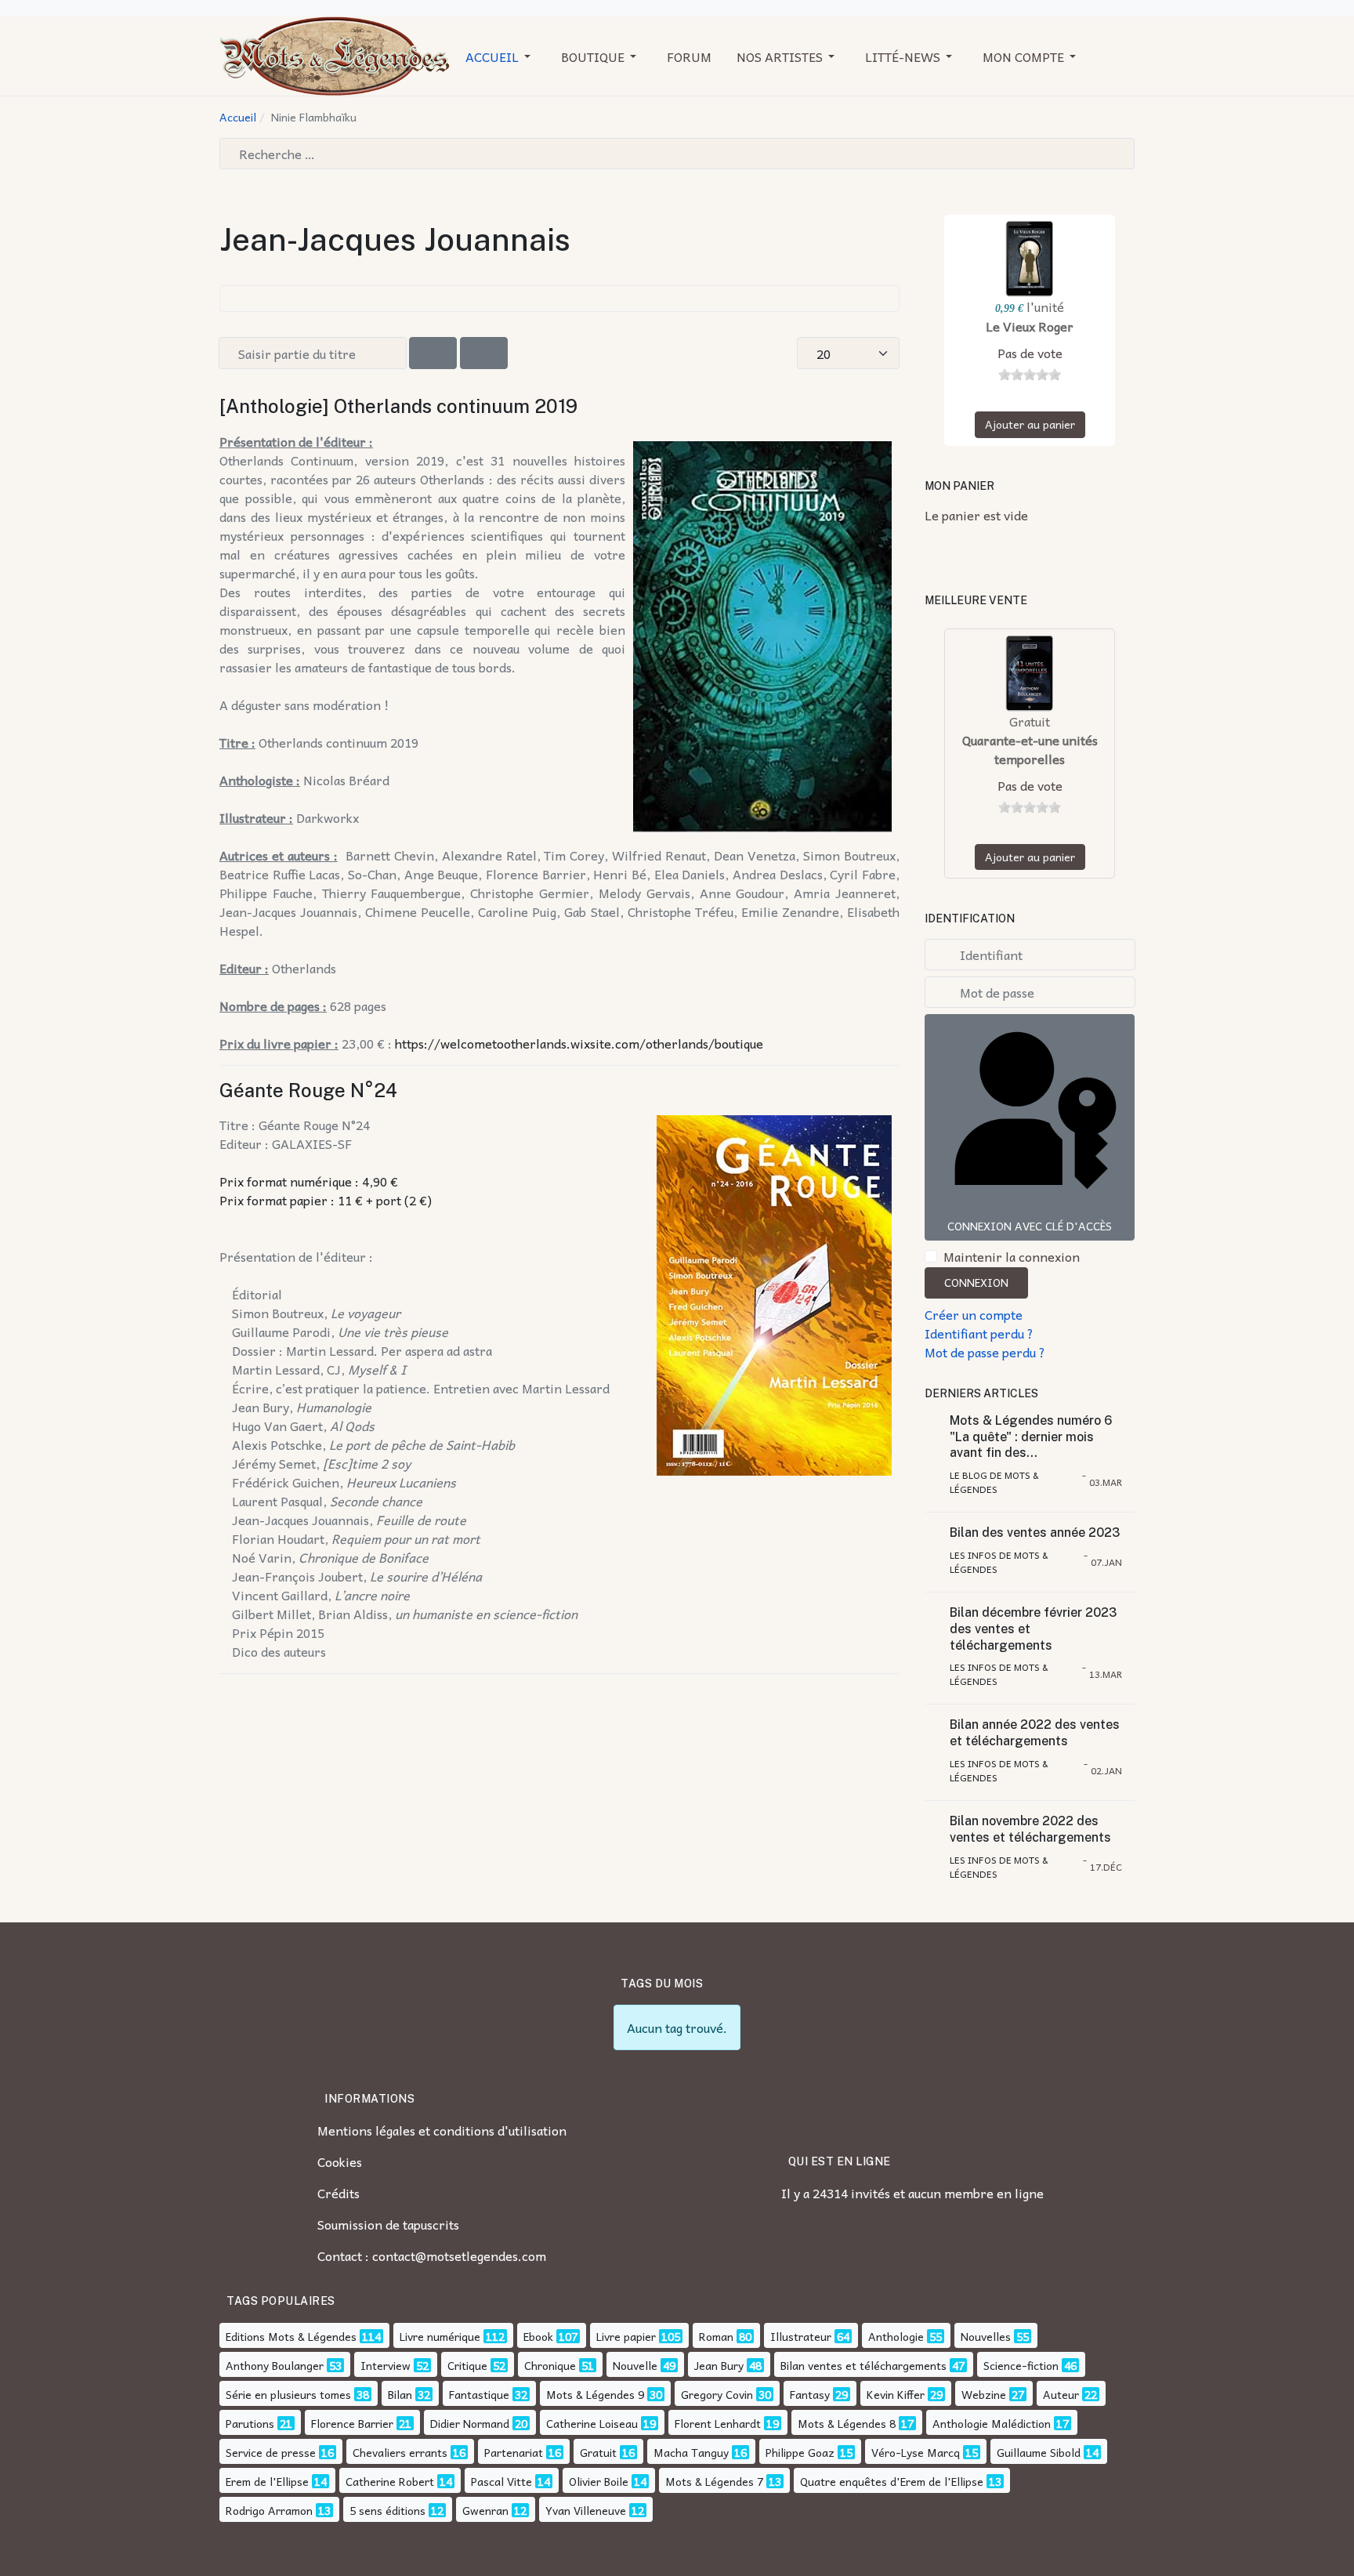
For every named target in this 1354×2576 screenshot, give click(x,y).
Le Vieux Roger (1030, 326)
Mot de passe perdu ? (985, 1352)
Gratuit (598, 2452)
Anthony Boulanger (275, 2365)
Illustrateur (801, 2336)
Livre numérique (440, 2336)
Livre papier (626, 2336)
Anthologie (896, 2336)
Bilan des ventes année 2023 (1035, 1533)
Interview (386, 2365)
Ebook (538, 2336)
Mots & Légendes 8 (847, 2423)
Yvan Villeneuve (586, 2510)
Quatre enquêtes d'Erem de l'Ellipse (892, 2481)
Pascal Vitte (501, 2481)
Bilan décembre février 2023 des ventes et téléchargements (1033, 1629)
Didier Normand (470, 2423)
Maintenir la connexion (1012, 1256)
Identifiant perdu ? (979, 1333)
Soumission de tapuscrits (388, 2224)
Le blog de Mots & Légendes (994, 1482)
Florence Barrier (352, 2423)
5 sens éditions (387, 2510)
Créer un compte (974, 1314)
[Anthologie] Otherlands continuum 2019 (398, 406)
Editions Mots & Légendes (291, 2336)
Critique (467, 2365)
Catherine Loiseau (592, 2423)
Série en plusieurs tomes (288, 2394)
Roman (716, 2336)
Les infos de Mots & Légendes (999, 1562)
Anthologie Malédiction (992, 2423)
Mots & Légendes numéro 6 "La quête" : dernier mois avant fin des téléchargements (1031, 1437)
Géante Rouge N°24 (308, 1090)
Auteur (1061, 2394)
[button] (501, 56)
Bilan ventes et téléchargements (863, 2365)
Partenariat (514, 2452)
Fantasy (810, 2394)
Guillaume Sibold (1039, 2452)
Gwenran (485, 2510)
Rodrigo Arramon (269, 2510)
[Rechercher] (433, 353)
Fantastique (479, 2394)
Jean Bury (719, 2365)
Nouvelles (986, 2336)
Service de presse (271, 2452)
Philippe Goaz (800, 2452)
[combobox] (677, 154)
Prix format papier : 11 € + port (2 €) (326, 1200)
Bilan (400, 2394)
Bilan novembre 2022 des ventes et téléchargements (1030, 1829)
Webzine (984, 2394)
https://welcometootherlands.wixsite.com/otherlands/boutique (579, 1043)
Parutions (250, 2423)
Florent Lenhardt (718, 2423)
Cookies (340, 2161)
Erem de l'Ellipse (267, 2481)
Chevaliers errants (400, 2452)
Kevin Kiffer (896, 2394)
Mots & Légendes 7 (714, 2481)
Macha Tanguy (691, 2452)
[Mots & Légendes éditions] (335, 54)
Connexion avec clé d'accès (1030, 1226)
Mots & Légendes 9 (595, 2394)
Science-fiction (1021, 2365)
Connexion (976, 1282)
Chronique (550, 2365)
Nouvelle (635, 2365)
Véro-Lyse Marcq (916, 2452)
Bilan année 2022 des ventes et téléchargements (1035, 1733)
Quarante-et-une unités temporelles (1030, 749)
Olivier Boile (599, 2481)
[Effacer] (484, 353)
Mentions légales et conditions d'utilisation (442, 2130)
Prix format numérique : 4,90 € (309, 1181)
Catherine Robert (390, 2481)
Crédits (338, 2193)
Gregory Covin (717, 2394)
